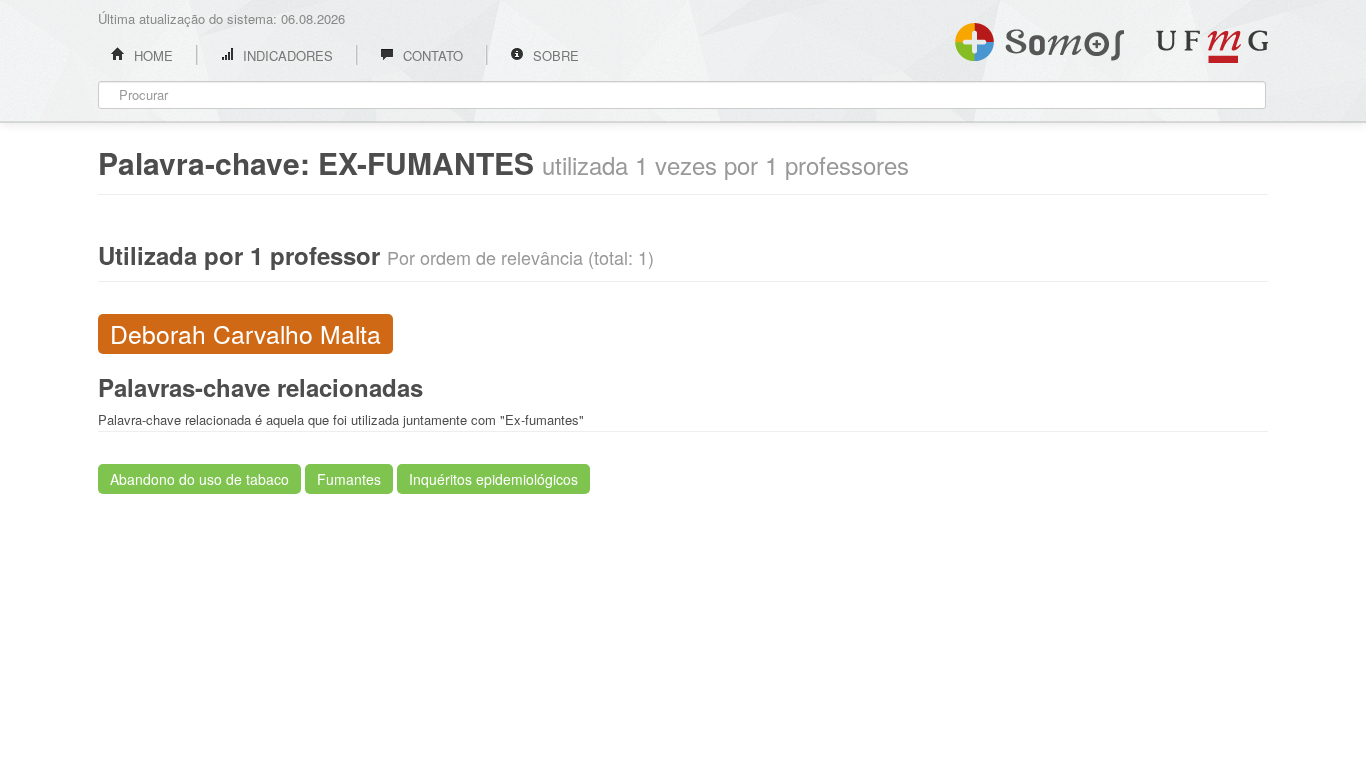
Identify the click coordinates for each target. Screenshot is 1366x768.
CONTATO (431, 55)
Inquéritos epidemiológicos (493, 479)
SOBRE (554, 55)
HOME (151, 55)
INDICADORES (286, 55)
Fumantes (349, 479)
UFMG (1212, 46)
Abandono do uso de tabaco (199, 479)
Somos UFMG (1039, 38)
